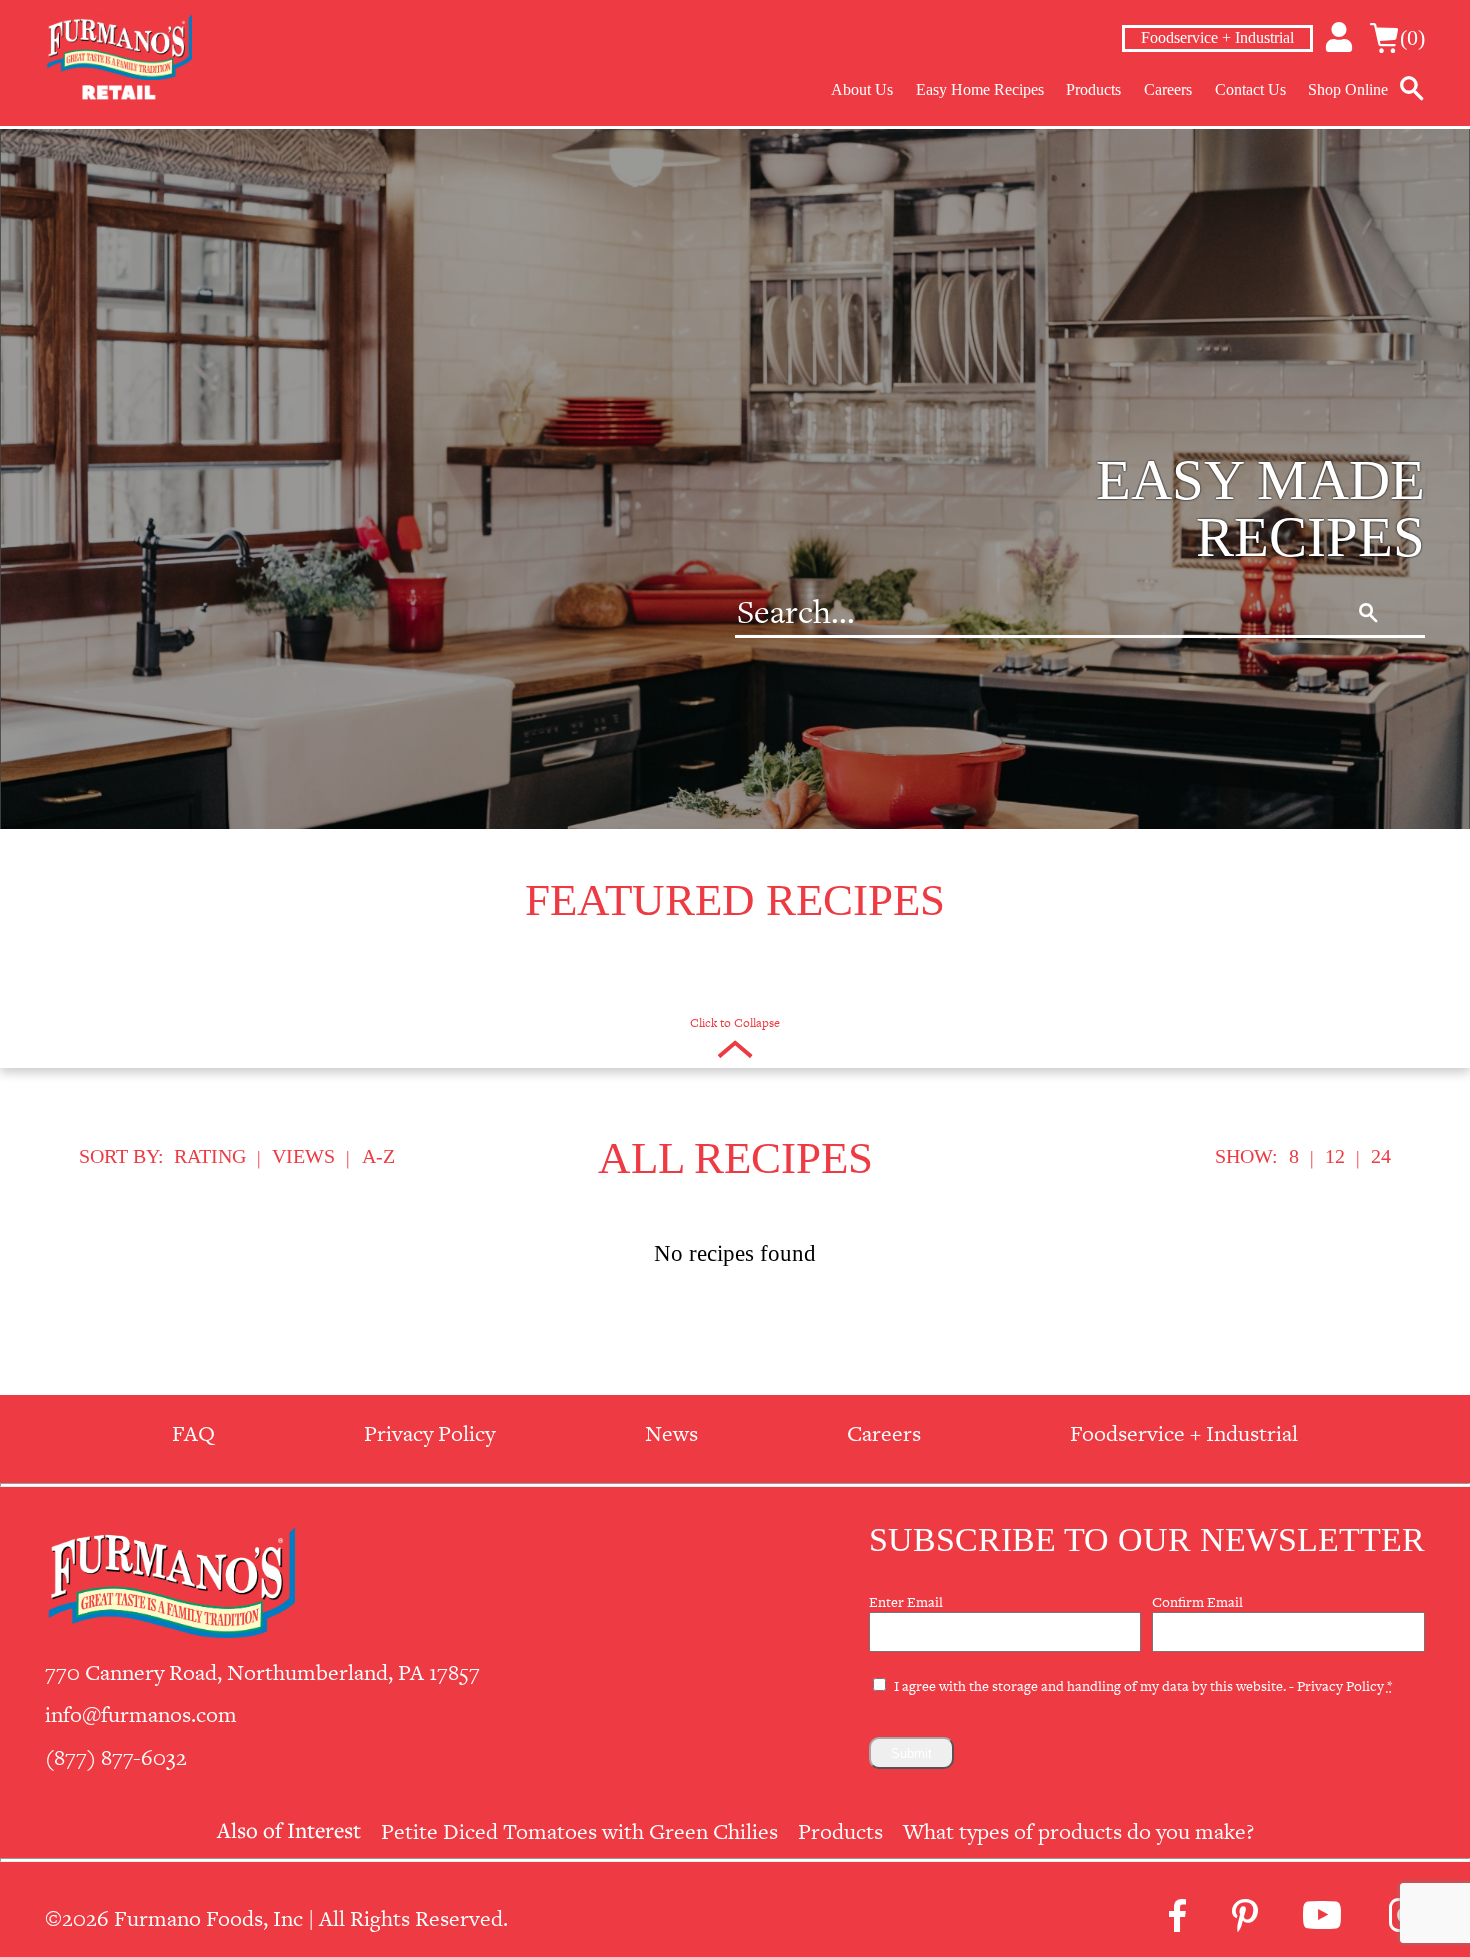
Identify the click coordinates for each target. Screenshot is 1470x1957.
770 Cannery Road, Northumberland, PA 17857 (262, 1672)
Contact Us (1250, 89)
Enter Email (906, 1602)
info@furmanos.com (141, 1714)
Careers (1168, 89)
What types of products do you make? (1078, 1831)
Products (1093, 89)
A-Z (378, 1156)
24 (1381, 1156)
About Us (862, 89)
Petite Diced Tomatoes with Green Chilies (579, 1831)
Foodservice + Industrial (1217, 37)
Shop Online (1348, 89)
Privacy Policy (1340, 1686)
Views (303, 1156)
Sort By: (121, 1156)
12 (1335, 1156)
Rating (210, 1156)
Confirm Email (1197, 1602)
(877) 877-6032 (116, 1757)
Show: (1246, 1156)
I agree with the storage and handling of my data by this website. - (1143, 1686)
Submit (911, 1753)
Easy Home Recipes (980, 89)
